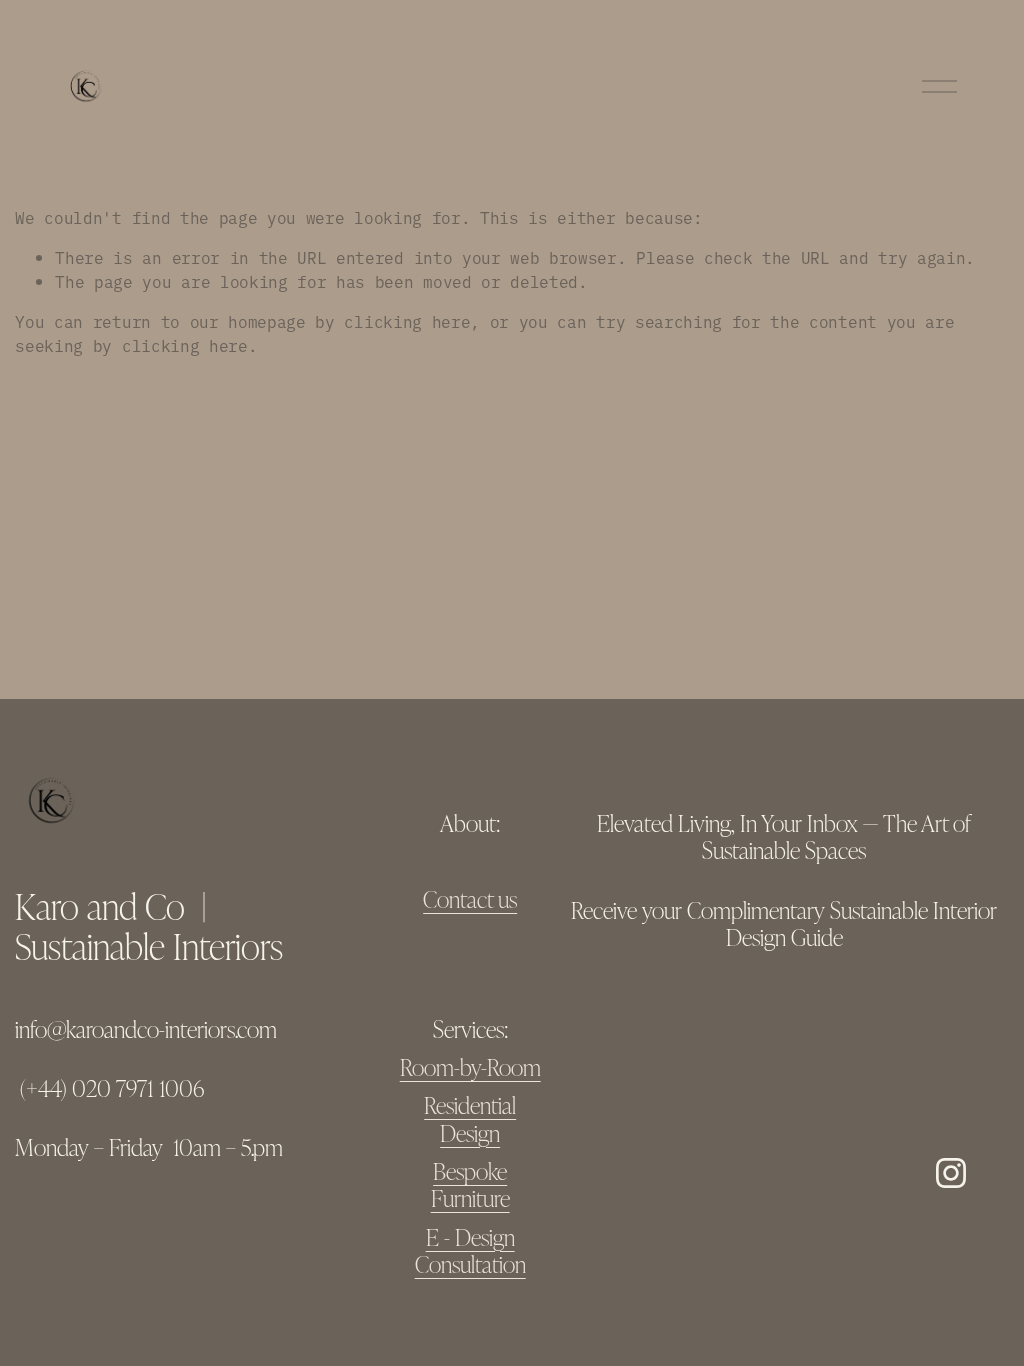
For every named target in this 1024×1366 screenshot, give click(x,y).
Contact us (470, 898)
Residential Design (470, 1118)
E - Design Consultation (470, 1250)
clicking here (407, 321)
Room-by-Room (470, 1066)
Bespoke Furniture (470, 1184)
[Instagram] (951, 1173)
